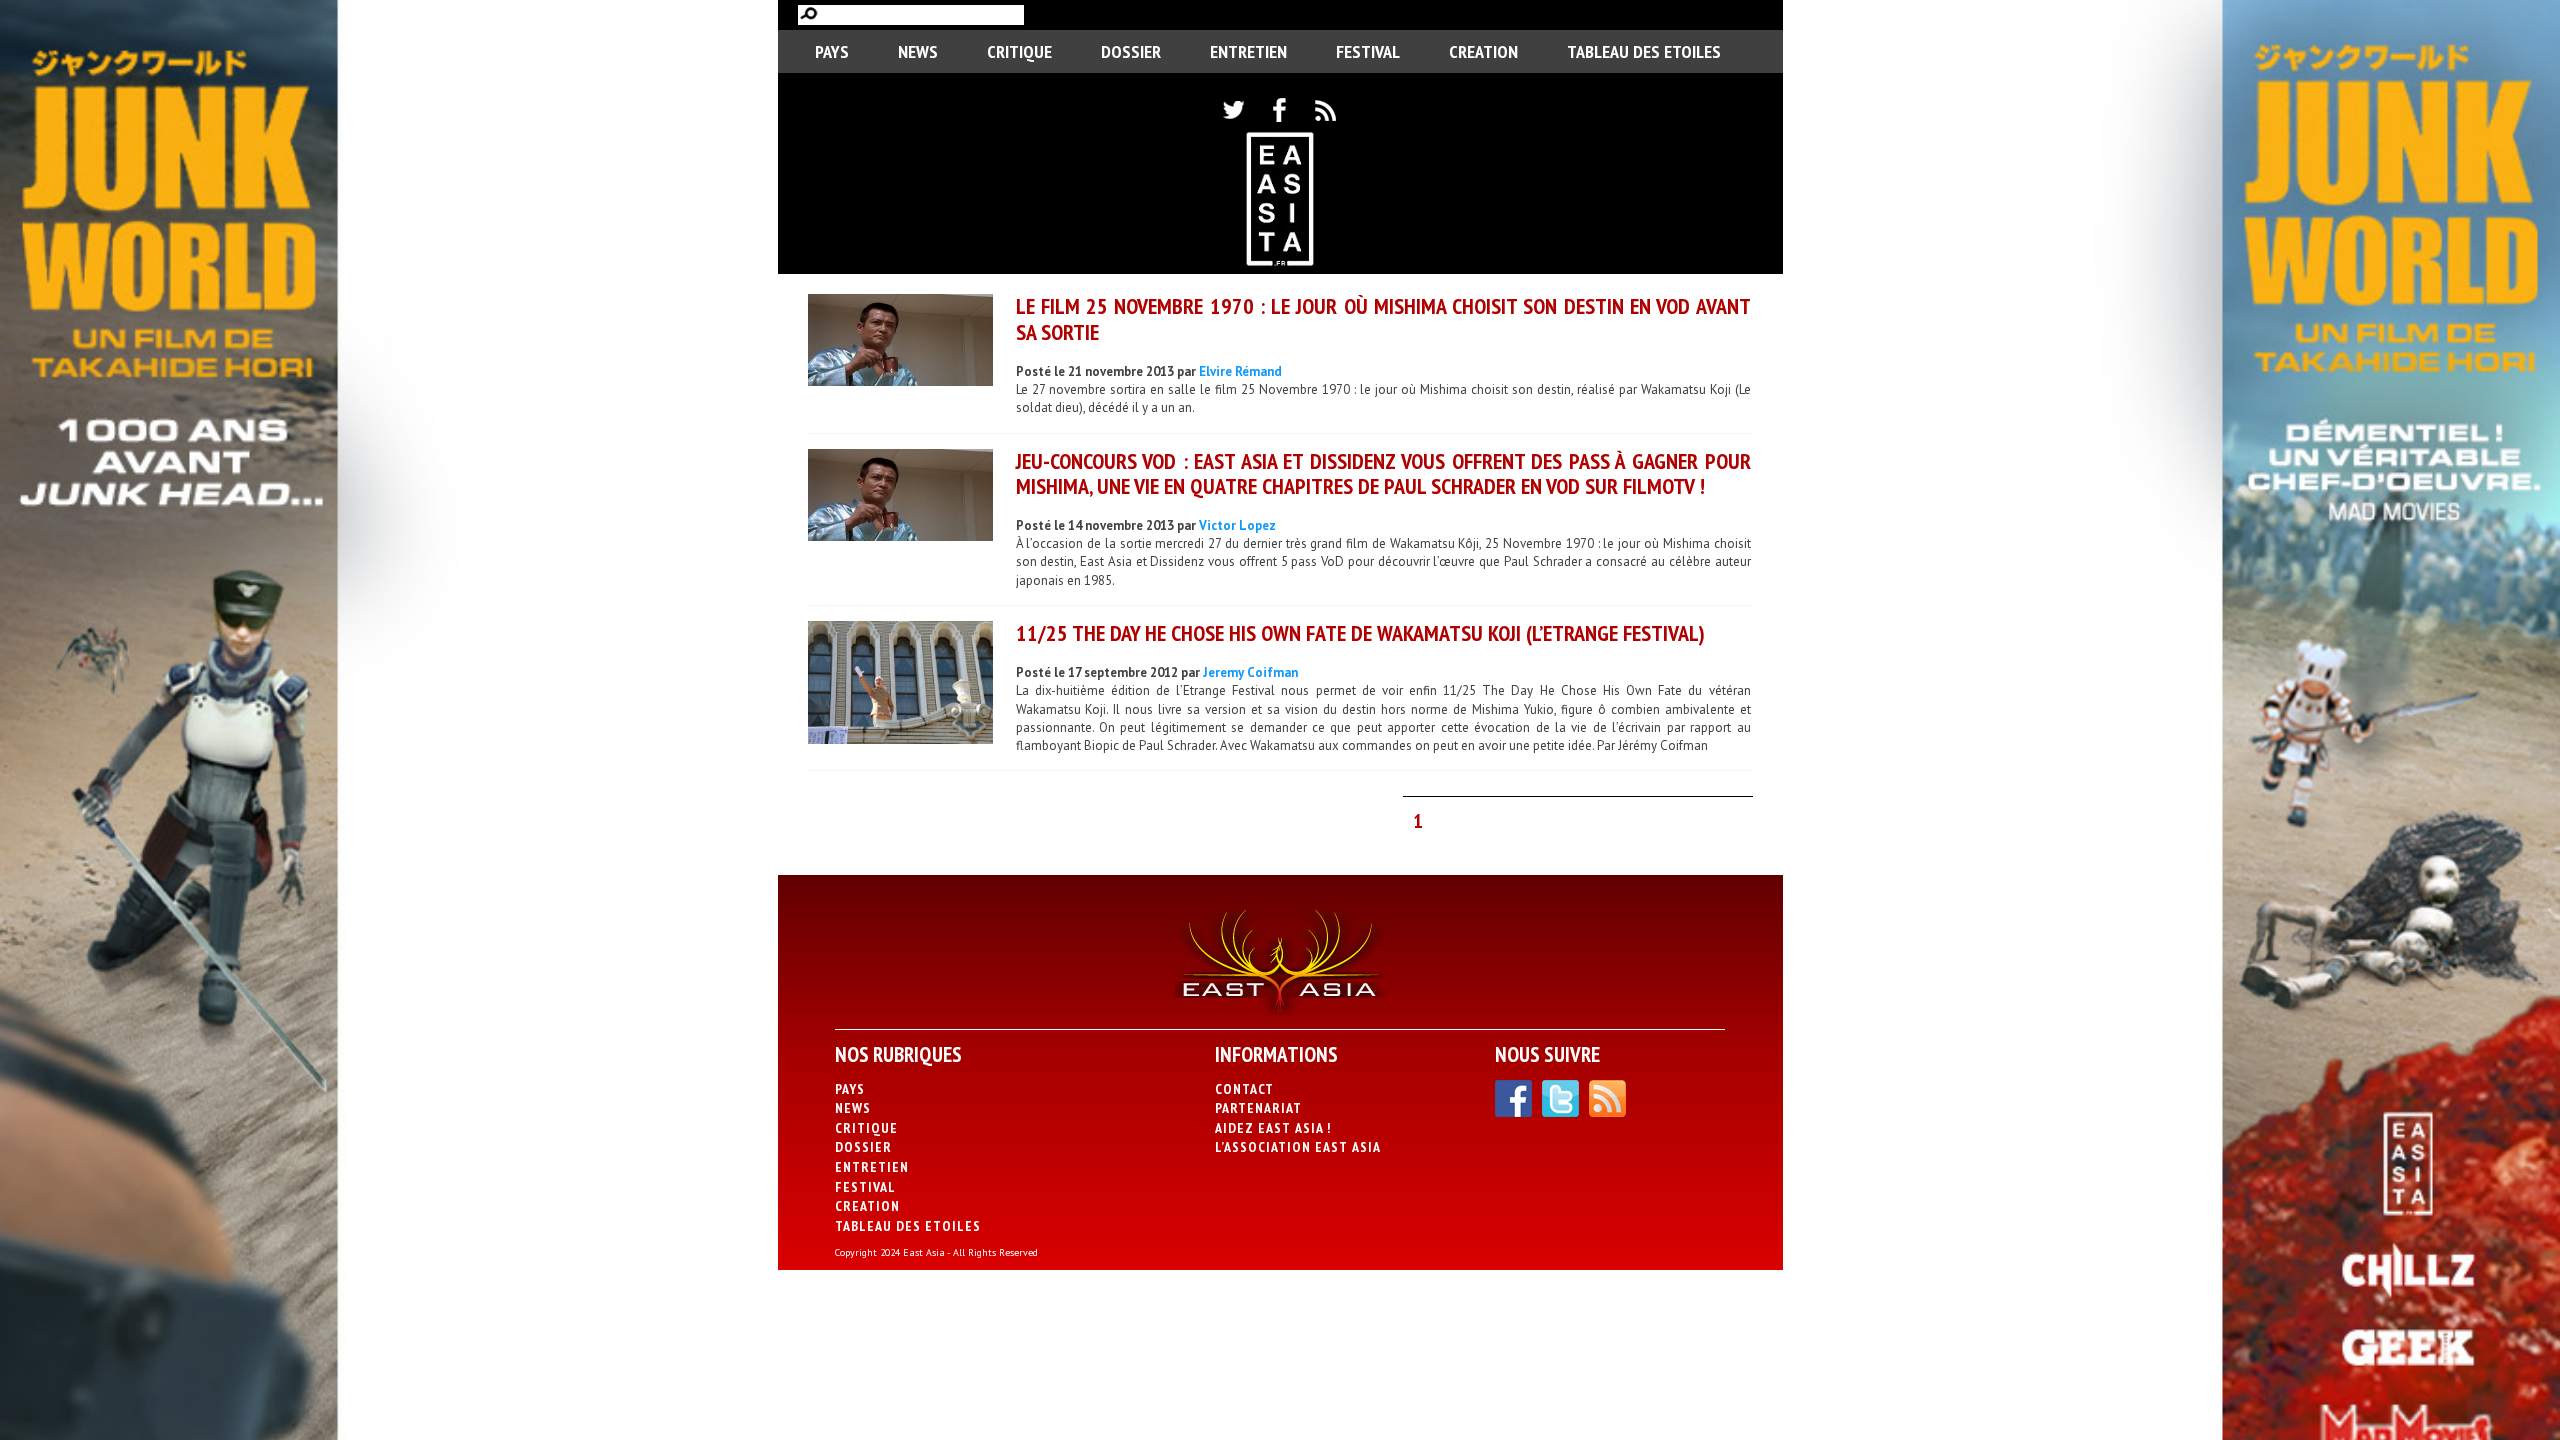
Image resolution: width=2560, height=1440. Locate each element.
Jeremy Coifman (1250, 672)
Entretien (1248, 51)
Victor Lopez (1237, 525)
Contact (1244, 1089)
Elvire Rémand (1240, 371)
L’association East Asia (1298, 1147)
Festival (1368, 51)
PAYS (832, 51)
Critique (1019, 51)
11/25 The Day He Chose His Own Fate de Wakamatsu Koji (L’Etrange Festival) (1360, 633)
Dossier (1131, 51)
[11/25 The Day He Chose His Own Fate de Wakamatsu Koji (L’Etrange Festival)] (900, 685)
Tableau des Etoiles (1644, 51)
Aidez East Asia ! (1273, 1128)
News (918, 51)
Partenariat (1258, 1108)
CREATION (1483, 51)
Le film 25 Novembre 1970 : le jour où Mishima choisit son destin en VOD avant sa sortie (1383, 318)
